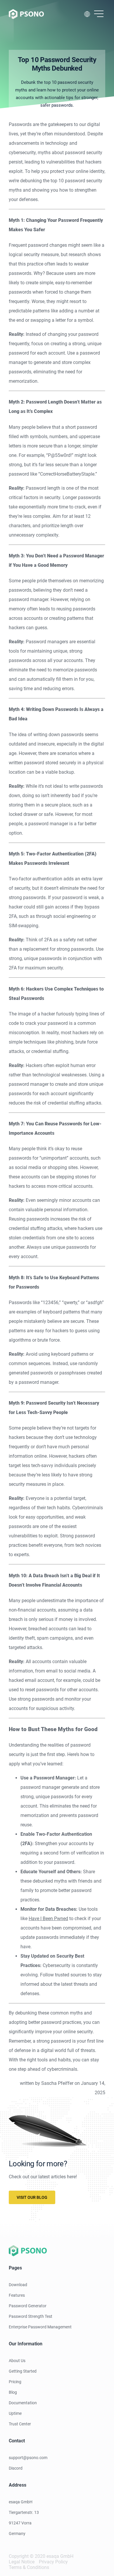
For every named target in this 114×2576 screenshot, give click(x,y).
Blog (13, 2392)
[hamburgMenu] (99, 14)
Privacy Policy (53, 2562)
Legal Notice (22, 2562)
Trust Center (20, 2424)
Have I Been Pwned (48, 1919)
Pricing (15, 2382)
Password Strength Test (31, 2316)
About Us (17, 2361)
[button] (99, 14)
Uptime (15, 2413)
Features (17, 2295)
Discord (16, 2468)
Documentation (23, 2403)
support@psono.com (28, 2458)
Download (18, 2285)
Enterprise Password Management (40, 2327)
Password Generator (28, 2306)
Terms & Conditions (29, 2567)
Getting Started (23, 2371)
